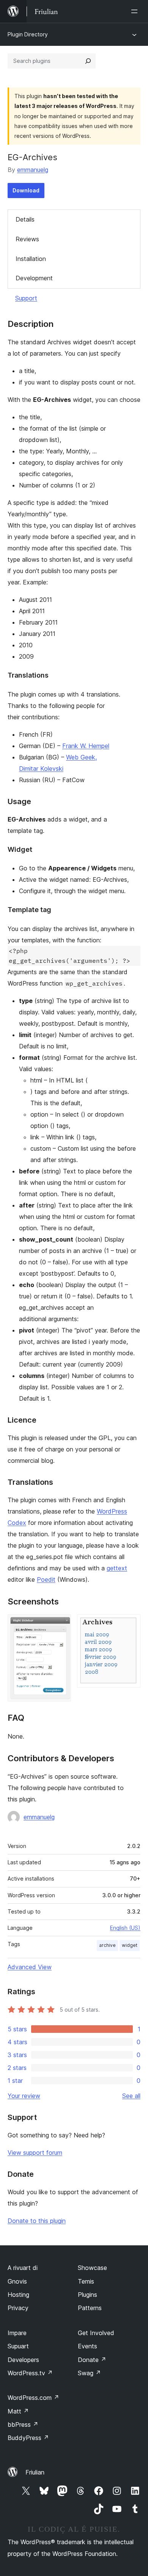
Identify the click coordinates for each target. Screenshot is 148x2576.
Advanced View (30, 1967)
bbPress (23, 2424)
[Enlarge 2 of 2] (130, 1625)
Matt (18, 2411)
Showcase (92, 2268)
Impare (17, 2333)
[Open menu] (136, 11)
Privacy (18, 2308)
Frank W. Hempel (86, 746)
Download (26, 190)
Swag (89, 2373)
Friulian (35, 2472)
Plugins (87, 2295)
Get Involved (96, 2333)
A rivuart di (23, 2268)
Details (25, 219)
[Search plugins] (88, 61)
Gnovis (17, 2281)
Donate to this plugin (37, 2221)
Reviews (27, 239)
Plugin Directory (28, 34)
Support (26, 298)
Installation (31, 259)
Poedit (46, 1579)
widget (130, 1945)
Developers (23, 2360)
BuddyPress (28, 2438)
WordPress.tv (30, 2373)
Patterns (90, 2308)
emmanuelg (33, 170)
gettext (117, 1568)
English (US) (125, 1928)
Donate (92, 2360)
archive (107, 1945)
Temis (86, 2281)
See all (131, 2096)
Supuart (18, 2346)
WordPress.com (33, 2398)
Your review (24, 2096)
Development (34, 278)
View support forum (35, 2153)
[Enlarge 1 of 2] (61, 1625)
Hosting (18, 2295)
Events (87, 2346)
